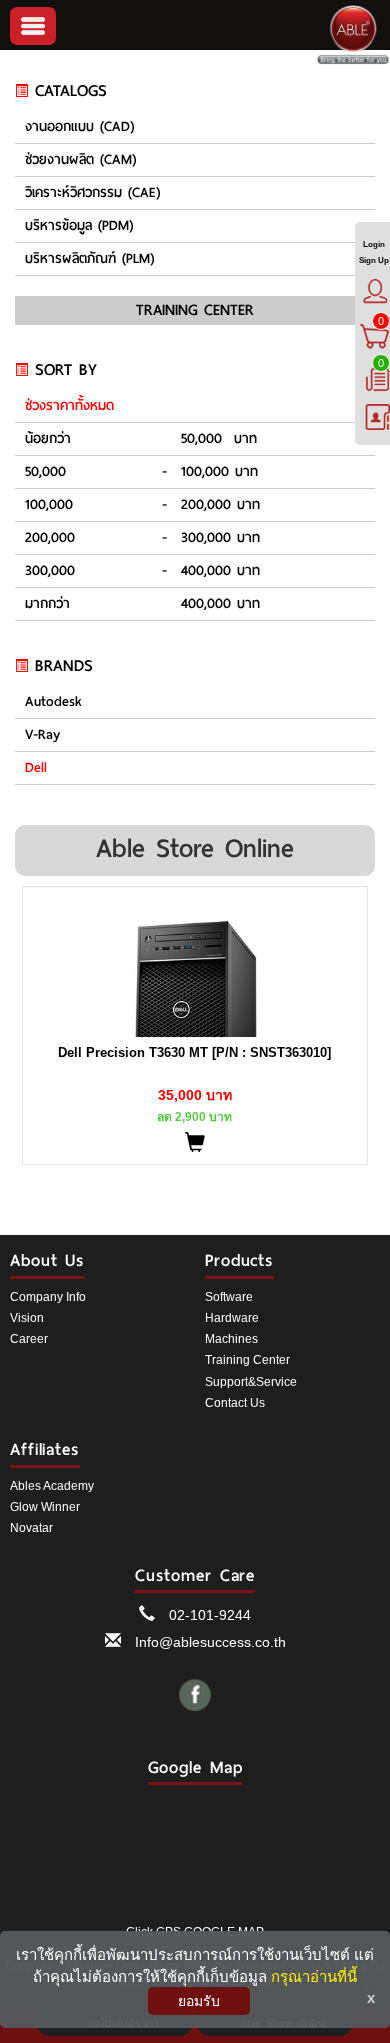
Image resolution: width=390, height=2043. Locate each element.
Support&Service (251, 1382)
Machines (231, 1339)
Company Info (48, 1297)
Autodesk (53, 702)
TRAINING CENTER (195, 310)
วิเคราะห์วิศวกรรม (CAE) (92, 193)
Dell (36, 768)
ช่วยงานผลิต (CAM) (80, 160)
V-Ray (42, 735)
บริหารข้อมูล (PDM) (79, 226)
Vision (27, 1318)
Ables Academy (52, 1486)
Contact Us (235, 1403)
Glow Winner (45, 1507)
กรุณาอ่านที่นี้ (314, 1976)
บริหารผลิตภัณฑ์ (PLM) (89, 259)
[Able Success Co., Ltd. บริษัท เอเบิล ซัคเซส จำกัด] (353, 34)
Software (229, 1297)
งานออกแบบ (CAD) (79, 127)
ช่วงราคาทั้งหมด (69, 406)
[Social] (195, 1699)
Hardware (232, 1318)
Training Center (247, 1360)
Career (29, 1339)
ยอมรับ (199, 2001)
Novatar (31, 1528)
